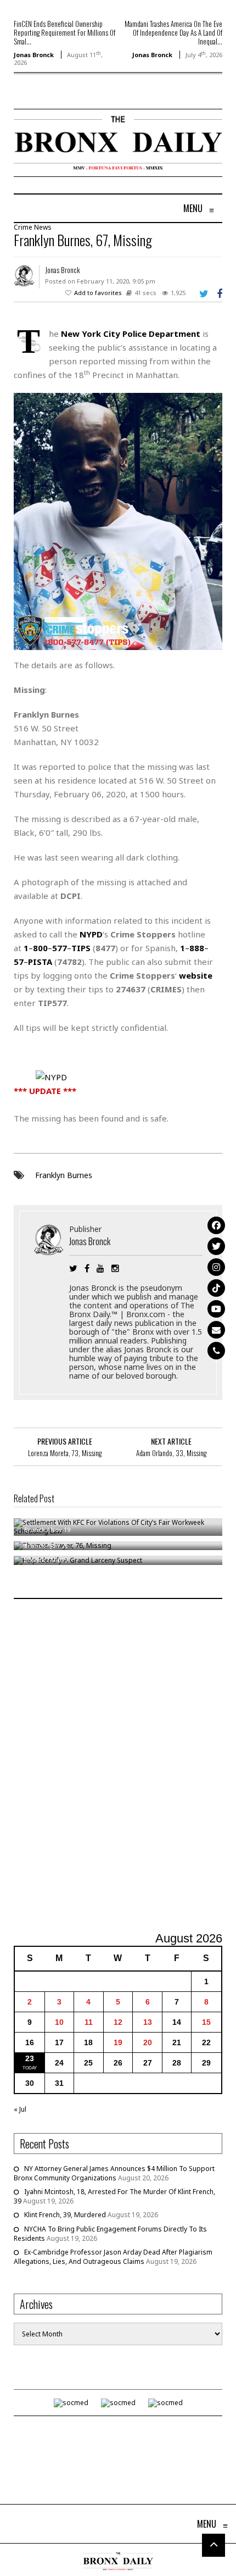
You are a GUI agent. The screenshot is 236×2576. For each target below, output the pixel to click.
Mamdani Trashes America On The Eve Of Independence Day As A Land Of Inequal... (173, 32)
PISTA (40, 962)
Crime (23, 227)
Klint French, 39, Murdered (65, 2215)
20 (148, 2042)
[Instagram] (216, 1267)
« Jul (20, 2109)
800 (40, 948)
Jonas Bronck (34, 55)
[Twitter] (216, 1246)
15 (206, 2022)
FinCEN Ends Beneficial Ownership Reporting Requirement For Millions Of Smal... (64, 32)
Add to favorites (98, 293)
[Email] (216, 1330)
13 (148, 2022)
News (43, 227)
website (196, 975)
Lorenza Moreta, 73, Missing (65, 1453)
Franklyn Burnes (64, 1175)
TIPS (81, 948)
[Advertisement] (118, 1767)
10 (59, 2022)
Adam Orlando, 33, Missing (171, 1453)
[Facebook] (216, 1225)
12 (118, 2022)
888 (197, 948)
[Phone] (216, 1351)
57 (19, 962)
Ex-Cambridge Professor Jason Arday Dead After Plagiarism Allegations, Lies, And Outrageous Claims (113, 2257)
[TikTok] (216, 1288)
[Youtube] (216, 1309)
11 (89, 2022)
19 (118, 2042)
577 (60, 948)
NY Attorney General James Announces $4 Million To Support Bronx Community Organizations (114, 2173)
